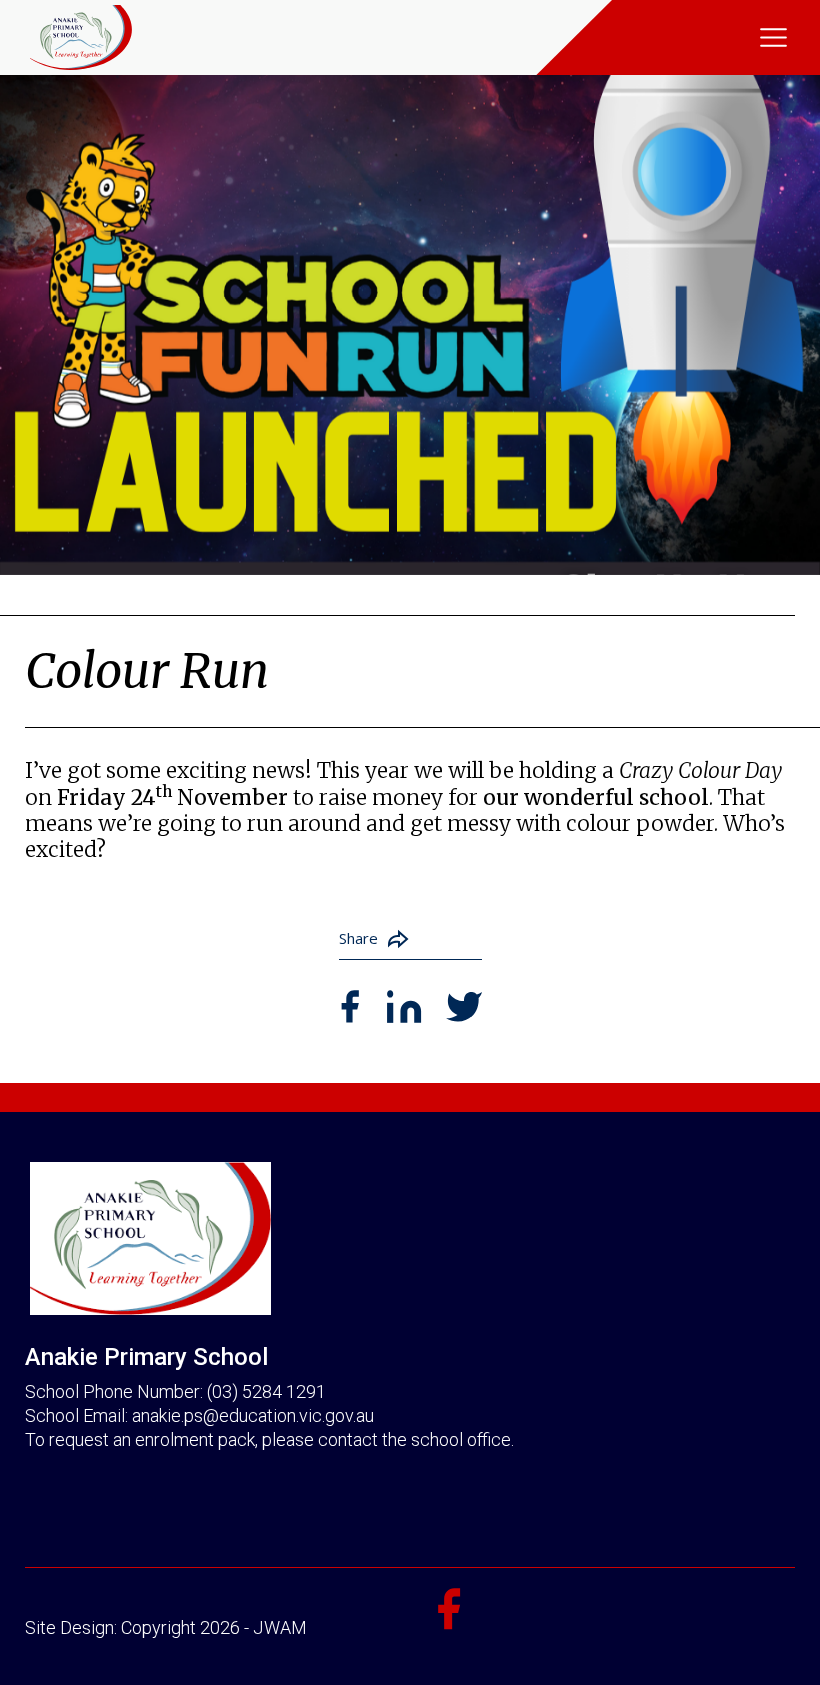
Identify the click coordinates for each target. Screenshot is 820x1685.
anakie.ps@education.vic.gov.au (253, 1415)
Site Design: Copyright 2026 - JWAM (166, 1627)
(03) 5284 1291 (266, 1391)
